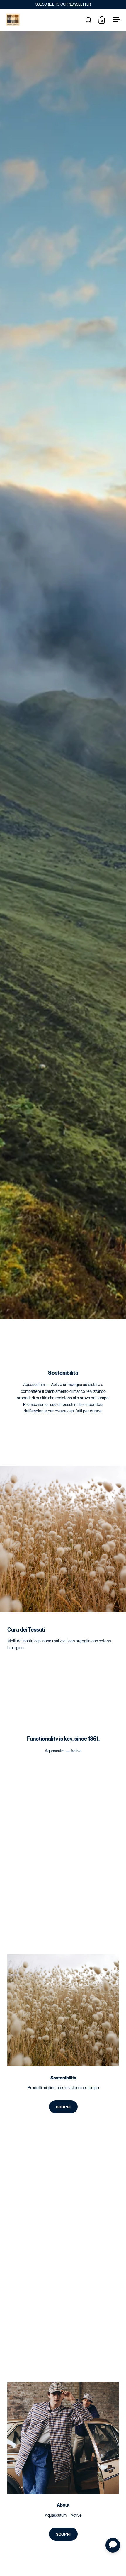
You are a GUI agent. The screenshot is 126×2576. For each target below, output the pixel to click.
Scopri (63, 2107)
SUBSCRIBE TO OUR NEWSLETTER (63, 4)
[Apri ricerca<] (89, 20)
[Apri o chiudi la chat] (113, 2545)
